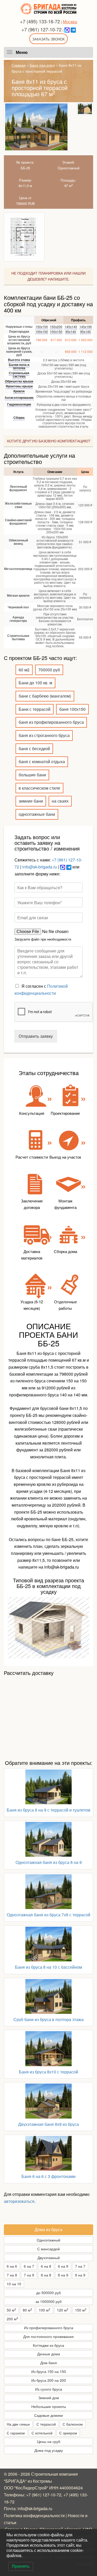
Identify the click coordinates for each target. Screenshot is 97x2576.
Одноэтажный (48, 2240)
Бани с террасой (35, 709)
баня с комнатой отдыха (42, 761)
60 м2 (24, 670)
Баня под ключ (42, 65)
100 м (44, 2310)
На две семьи (18, 2424)
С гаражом (16, 2433)
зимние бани (31, 801)
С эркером (68, 2433)
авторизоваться (19, 2201)
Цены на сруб (49, 2441)
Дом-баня (49, 2363)
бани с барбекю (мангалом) (45, 696)
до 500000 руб (48, 2293)
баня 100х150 (72, 709)
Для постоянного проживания (48, 2336)
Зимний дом (49, 2398)
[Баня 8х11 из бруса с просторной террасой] (36, 127)
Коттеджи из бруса (48, 2345)
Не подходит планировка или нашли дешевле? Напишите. (48, 276)
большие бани (32, 775)
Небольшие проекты (49, 2406)
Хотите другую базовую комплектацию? (48, 441)
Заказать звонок (48, 39)
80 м (27, 2310)
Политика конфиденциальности (34, 2515)
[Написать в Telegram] (73, 29)
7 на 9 (29, 2275)
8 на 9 (63, 2275)
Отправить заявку (36, 1036)
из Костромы (40, 2481)
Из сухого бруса (49, 2389)
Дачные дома (49, 2354)
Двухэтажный (49, 2258)
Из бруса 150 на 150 (49, 2371)
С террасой (46, 2424)
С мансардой (48, 2249)
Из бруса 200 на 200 (49, 2380)
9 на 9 (80, 2275)
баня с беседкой (34, 749)
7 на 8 (12, 2275)
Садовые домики (48, 2415)
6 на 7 (29, 2266)
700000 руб (49, 670)
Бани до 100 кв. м (35, 683)
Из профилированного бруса (49, 2328)
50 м (11, 2310)
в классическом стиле (39, 788)
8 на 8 (46, 2275)
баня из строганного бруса (44, 735)
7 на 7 (80, 2266)
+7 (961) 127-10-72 (42, 29)
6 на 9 (63, 2266)
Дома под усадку (49, 2450)
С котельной (42, 2433)
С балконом (73, 2424)
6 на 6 (12, 2266)
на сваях (60, 801)
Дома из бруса (48, 2229)
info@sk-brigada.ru (40, 867)
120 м (63, 2310)
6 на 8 (46, 2266)
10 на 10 (14, 2284)
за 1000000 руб (48, 2301)
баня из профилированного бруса (51, 722)
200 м (12, 2319)
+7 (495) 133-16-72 (40, 21)
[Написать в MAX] (67, 29)
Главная (19, 65)
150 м (81, 2310)
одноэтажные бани (37, 814)
